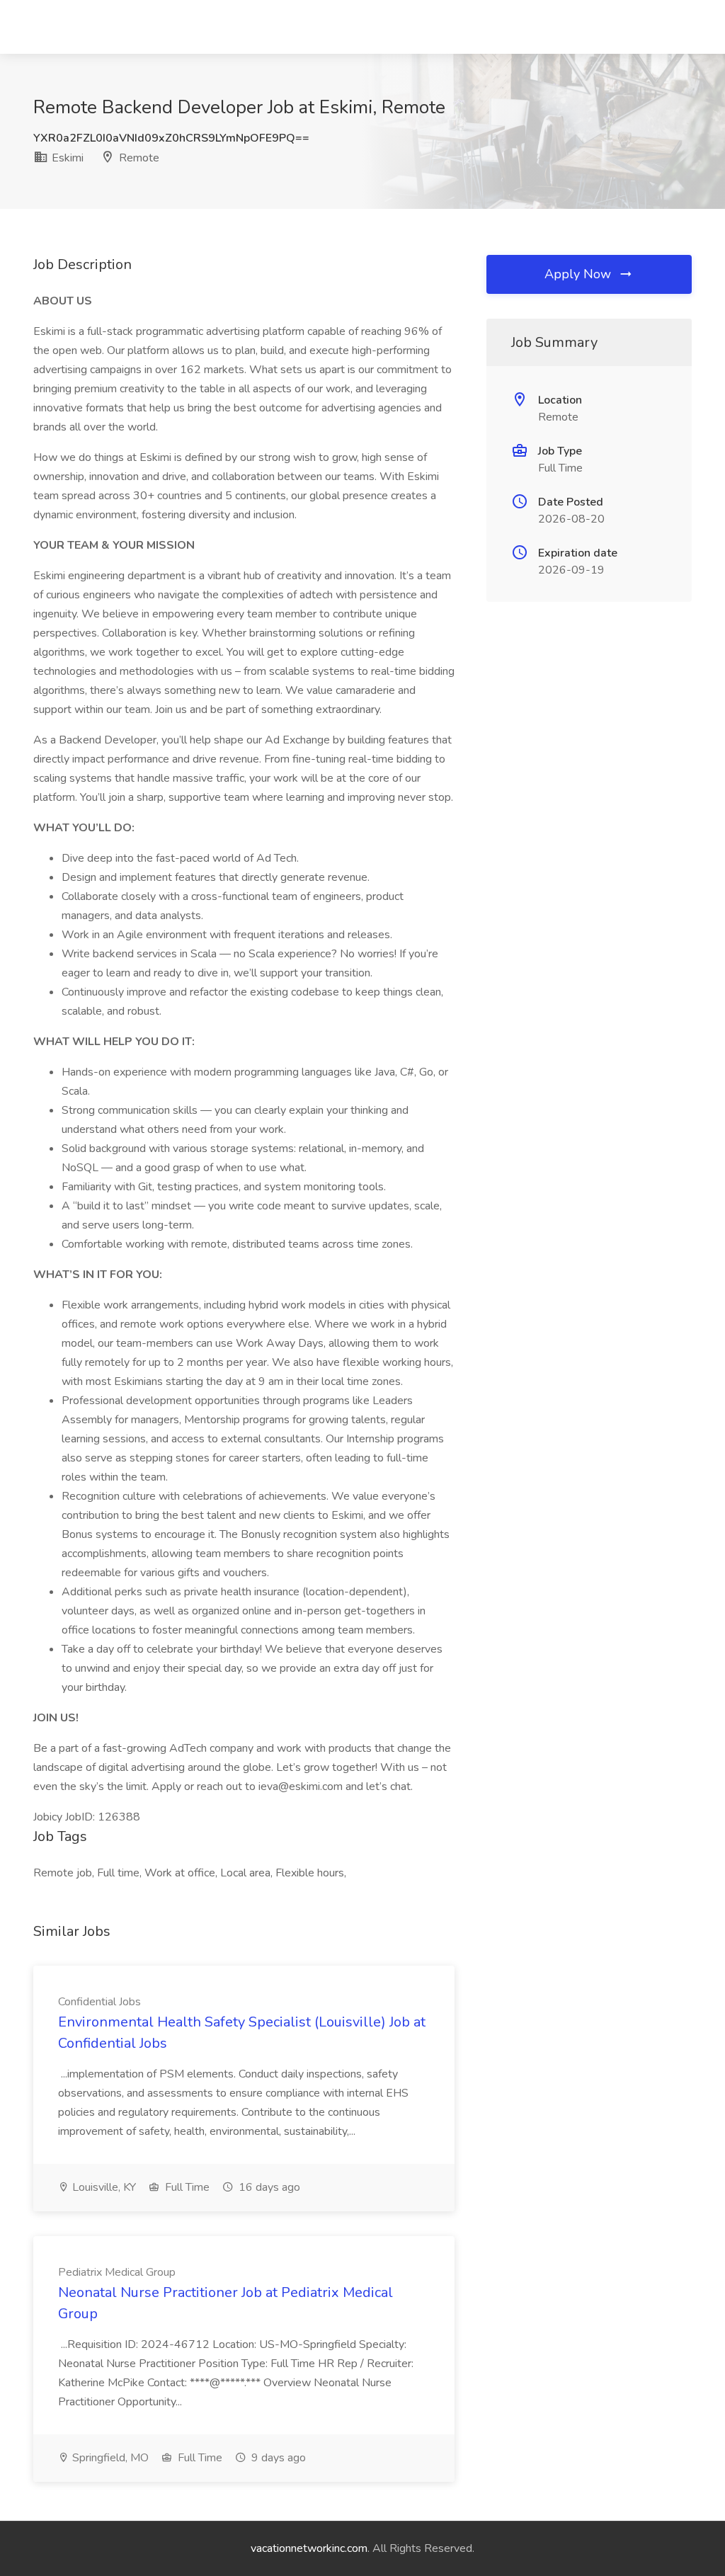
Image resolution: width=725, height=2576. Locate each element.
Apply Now (580, 274)
